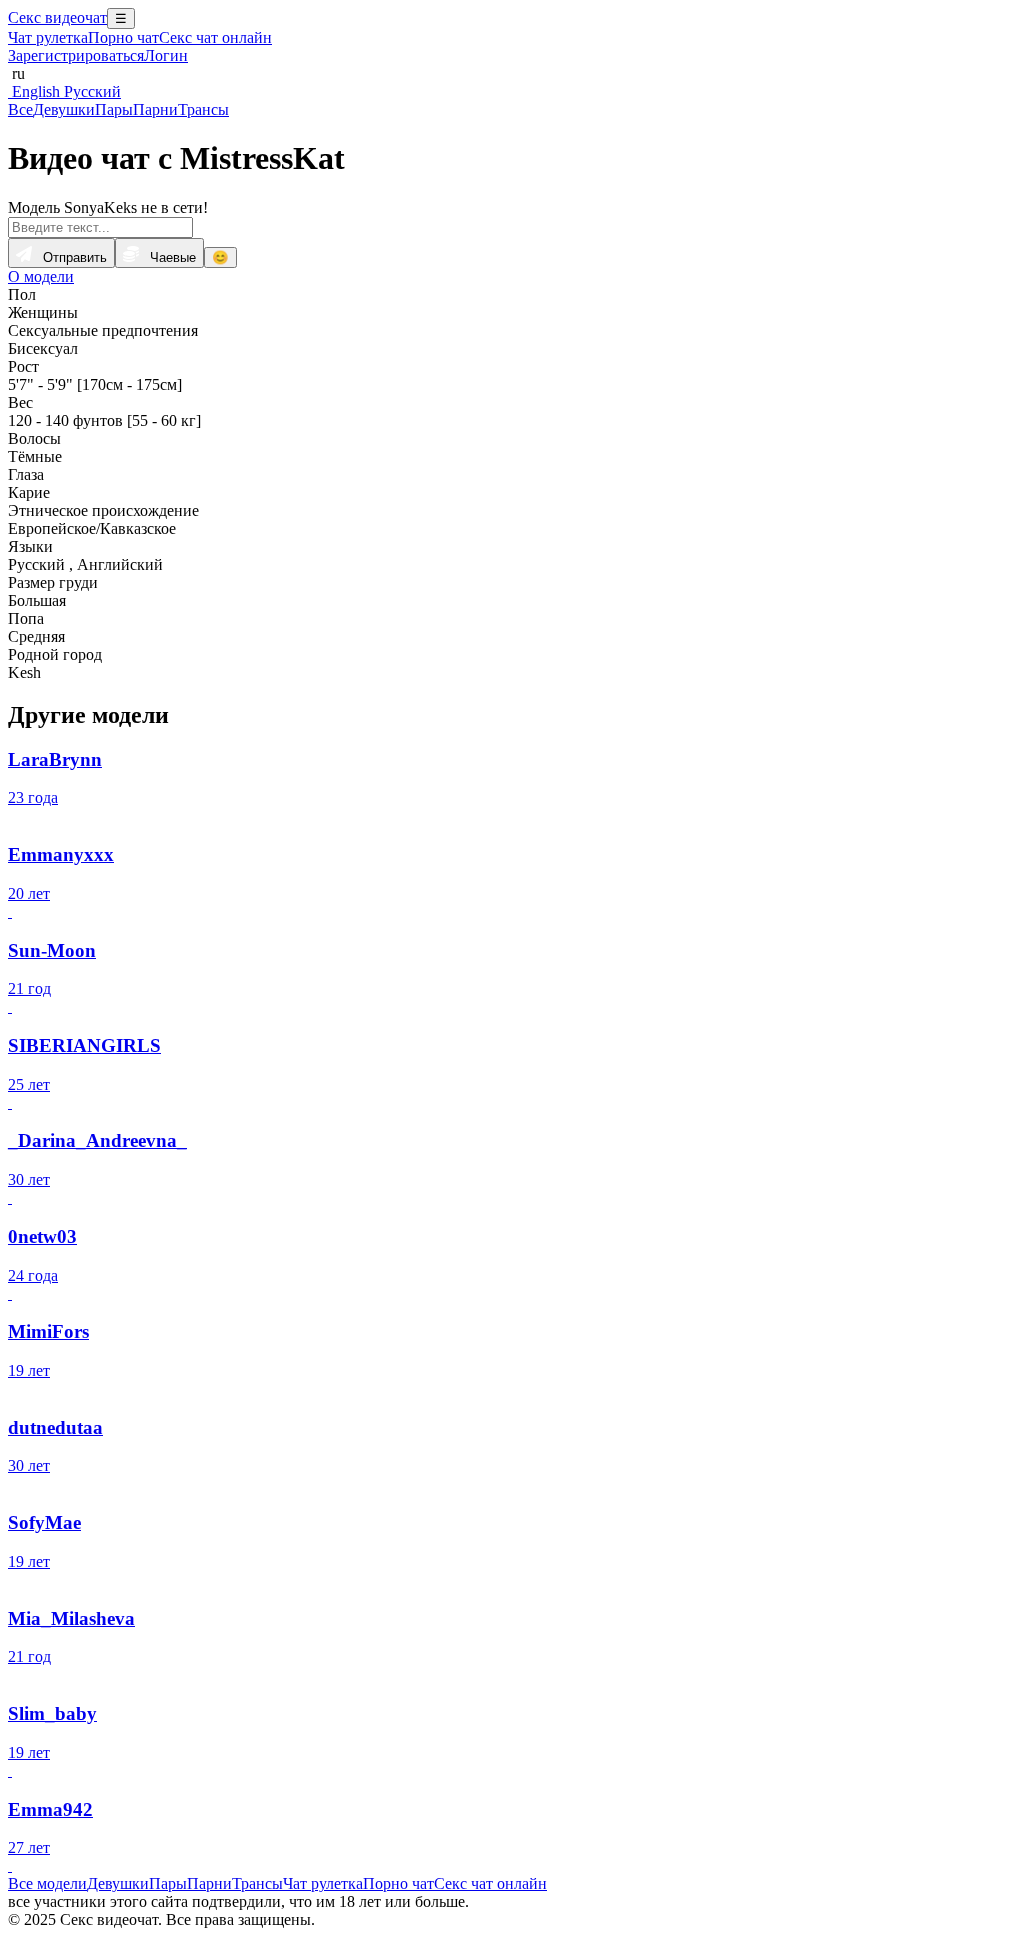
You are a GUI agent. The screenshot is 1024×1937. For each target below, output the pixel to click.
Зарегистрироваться (76, 55)
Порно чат (123, 37)
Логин (166, 55)
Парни (155, 109)
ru (16, 73)
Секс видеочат (57, 17)
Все (20, 109)
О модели (41, 276)
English (34, 91)
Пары (114, 109)
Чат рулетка (48, 37)
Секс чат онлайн (215, 37)
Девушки (64, 109)
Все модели (47, 1883)
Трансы (203, 109)
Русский (90, 91)
